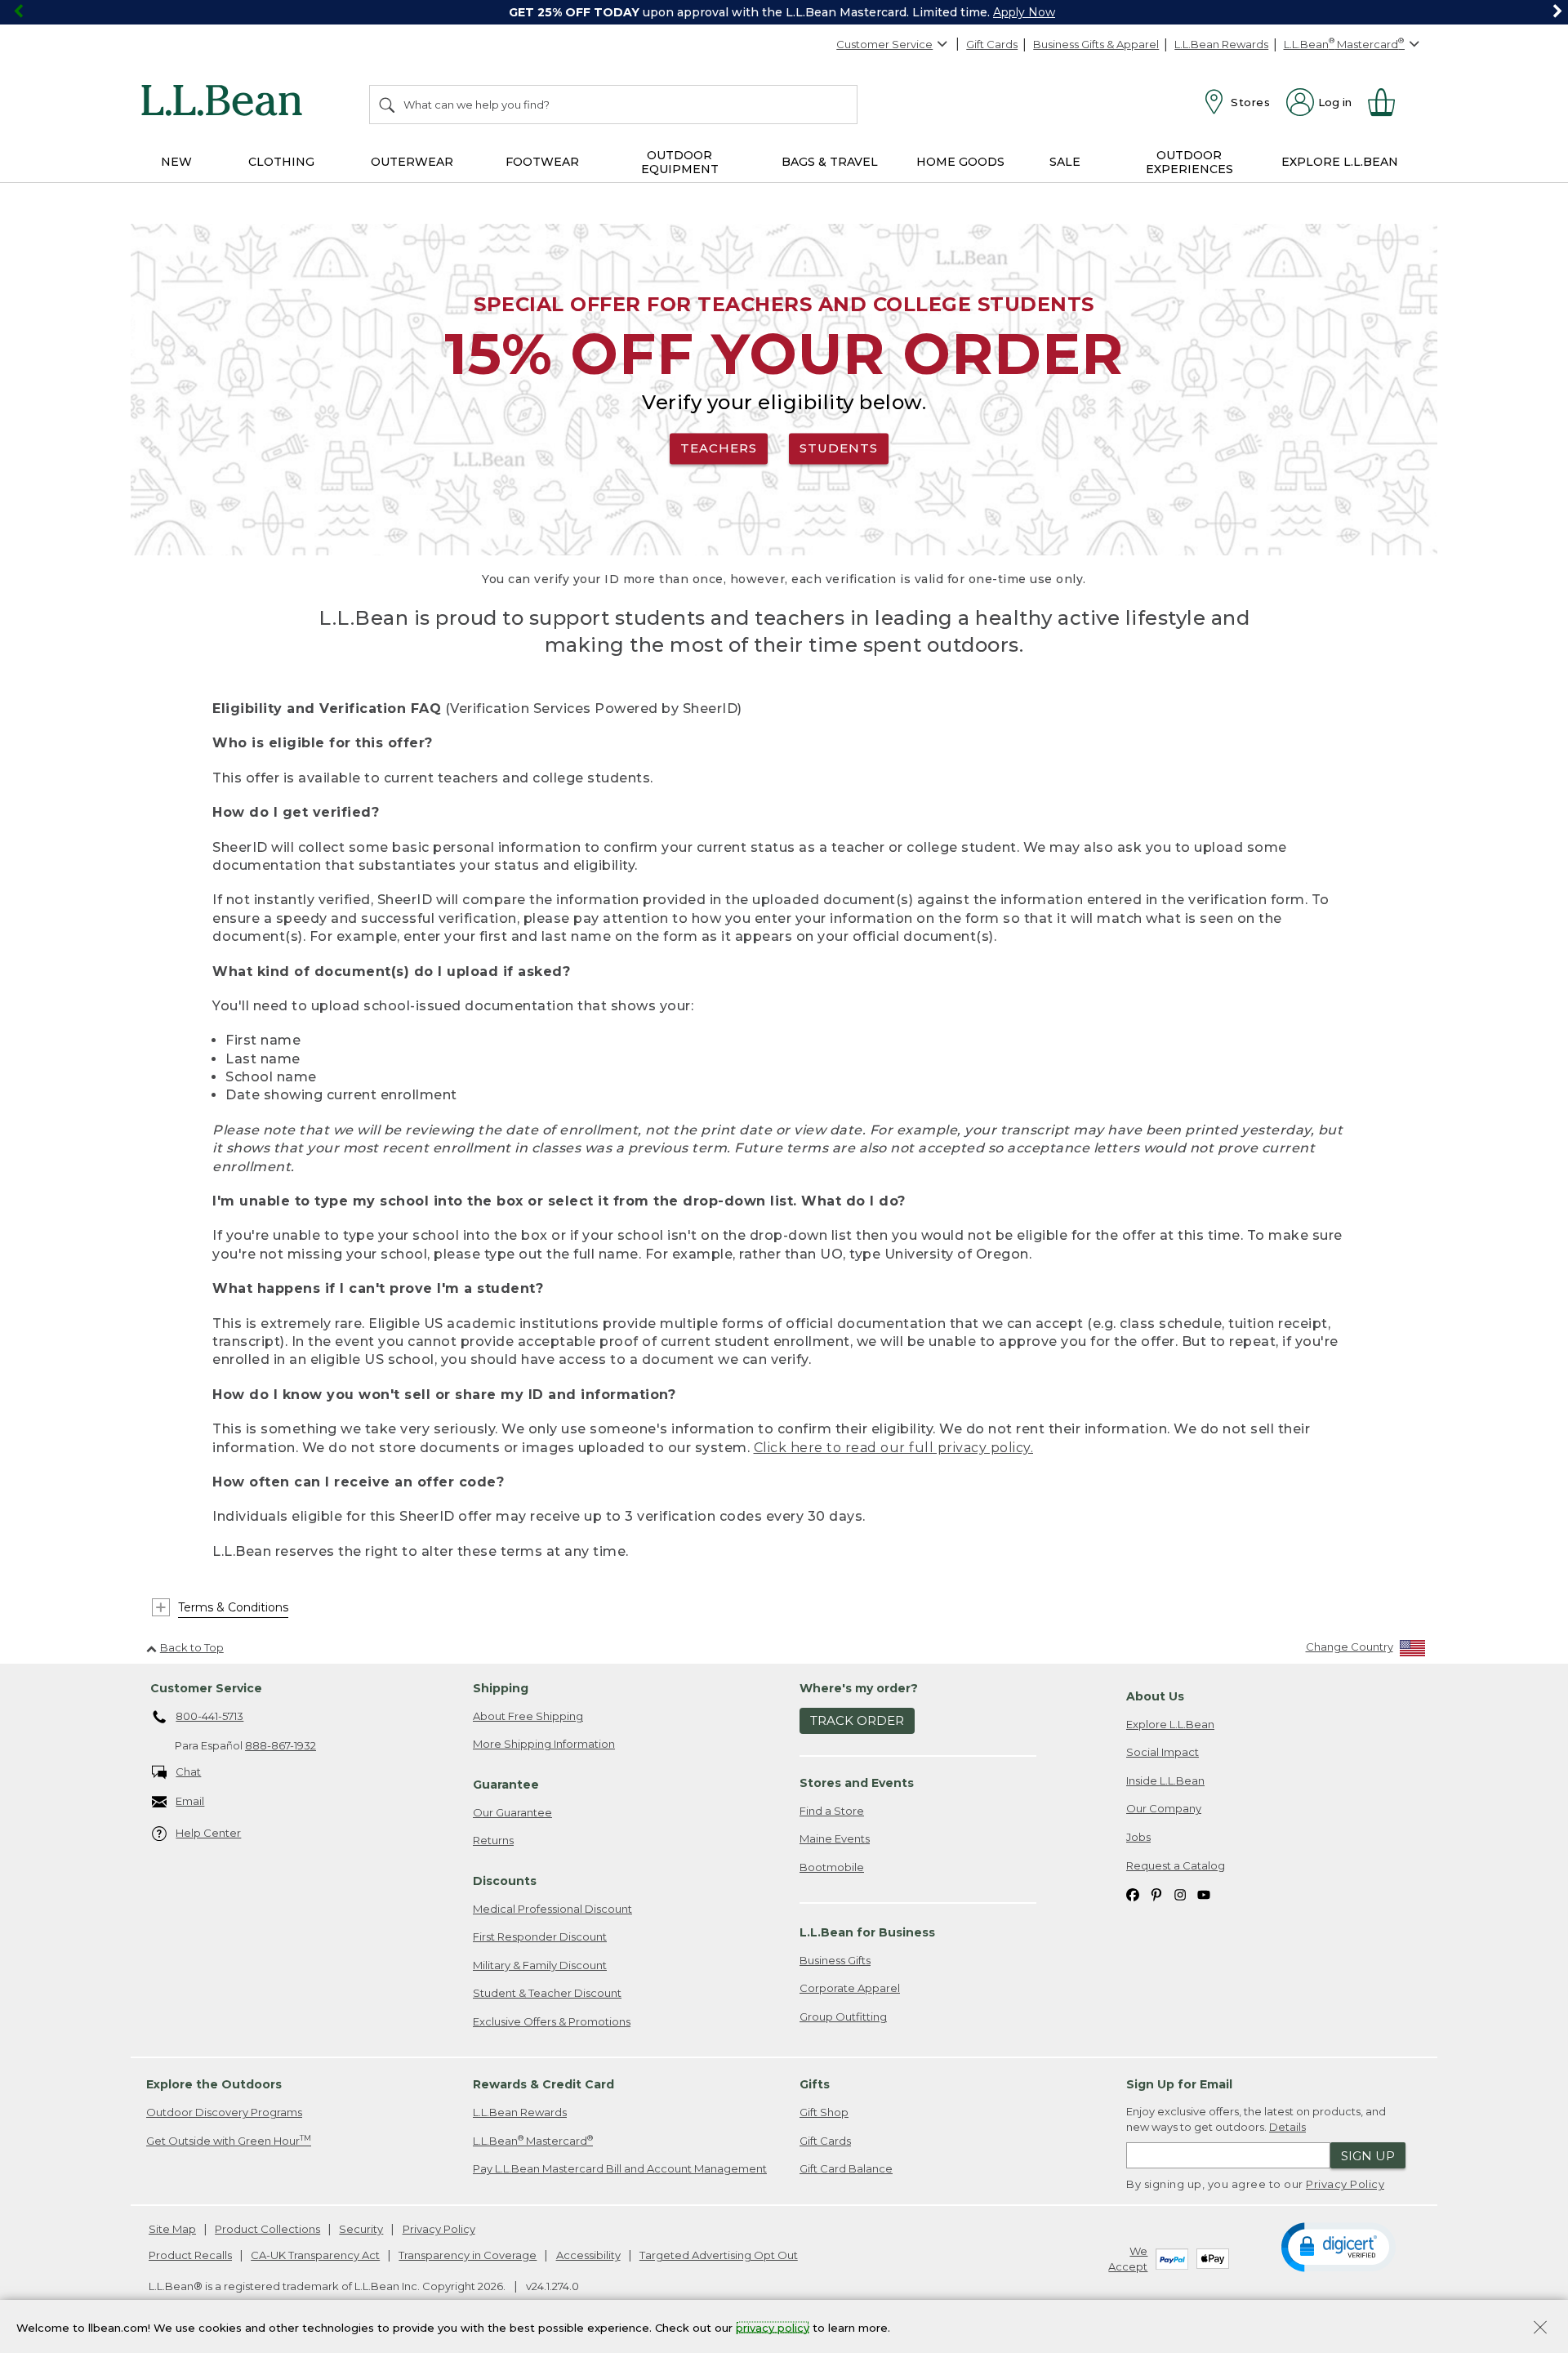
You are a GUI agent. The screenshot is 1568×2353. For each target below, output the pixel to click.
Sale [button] (1065, 162)
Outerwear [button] (412, 162)
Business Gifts (835, 1960)
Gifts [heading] (815, 2084)
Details (1287, 2127)
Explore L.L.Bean (1170, 1724)
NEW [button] (176, 162)
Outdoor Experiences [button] (1189, 162)
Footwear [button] (542, 162)
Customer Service (884, 44)
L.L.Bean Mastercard (533, 2140)
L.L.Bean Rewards (1221, 44)
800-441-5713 (209, 1716)
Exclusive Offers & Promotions (552, 2021)
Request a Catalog (1176, 1865)
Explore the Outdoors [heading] (214, 2084)
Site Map (172, 2229)
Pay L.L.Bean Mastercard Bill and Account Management (620, 2168)
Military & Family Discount (540, 1965)
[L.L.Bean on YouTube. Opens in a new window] (1204, 1894)
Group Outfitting (843, 2017)
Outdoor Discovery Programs (224, 2112)
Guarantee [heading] (506, 1785)
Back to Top (192, 1647)
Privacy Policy (1345, 2184)
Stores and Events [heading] (857, 1783)
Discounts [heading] (505, 1881)
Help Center (208, 1833)
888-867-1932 (281, 1745)
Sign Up (1368, 2156)
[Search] (388, 105)
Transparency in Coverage (468, 2255)
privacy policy (773, 2327)
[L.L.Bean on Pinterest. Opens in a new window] (1156, 1894)
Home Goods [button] (960, 162)
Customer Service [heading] (206, 1688)
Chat (188, 1771)
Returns (493, 1840)
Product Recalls (190, 2255)
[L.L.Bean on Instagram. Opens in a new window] (1180, 1894)
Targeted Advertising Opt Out (719, 2255)
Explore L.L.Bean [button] (1340, 162)
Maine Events (835, 1838)
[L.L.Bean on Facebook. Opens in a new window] (1133, 1894)
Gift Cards (992, 44)
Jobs (1138, 1837)
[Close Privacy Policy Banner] (1540, 2329)
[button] (1338, 2246)
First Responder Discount (540, 1936)
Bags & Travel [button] (830, 162)
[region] (784, 12)
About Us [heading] (1155, 1696)
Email (190, 1801)
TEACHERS (719, 448)
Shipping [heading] (501, 1688)
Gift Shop (824, 2112)
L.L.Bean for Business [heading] (867, 1932)
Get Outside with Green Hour (229, 2140)
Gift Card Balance (846, 2168)
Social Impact (1163, 1752)
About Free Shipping (528, 1716)
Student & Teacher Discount (547, 1993)
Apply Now (1024, 12)
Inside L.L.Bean (1165, 1780)
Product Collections (267, 2229)
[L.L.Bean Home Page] (226, 103)
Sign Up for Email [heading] (1179, 2084)
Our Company (1164, 1808)
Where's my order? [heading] (859, 1688)
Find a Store (832, 1811)
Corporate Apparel (850, 1988)
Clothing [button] (281, 162)
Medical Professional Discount (552, 1909)
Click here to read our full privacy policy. (894, 1448)
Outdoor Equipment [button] (680, 162)
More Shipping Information (544, 1744)
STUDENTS (839, 448)
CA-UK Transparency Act (315, 2255)
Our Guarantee (512, 1812)
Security (361, 2229)
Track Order (857, 1720)
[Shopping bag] (1388, 102)
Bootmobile (832, 1867)
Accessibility (588, 2255)
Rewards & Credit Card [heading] (543, 2084)
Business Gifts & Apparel (1096, 44)
